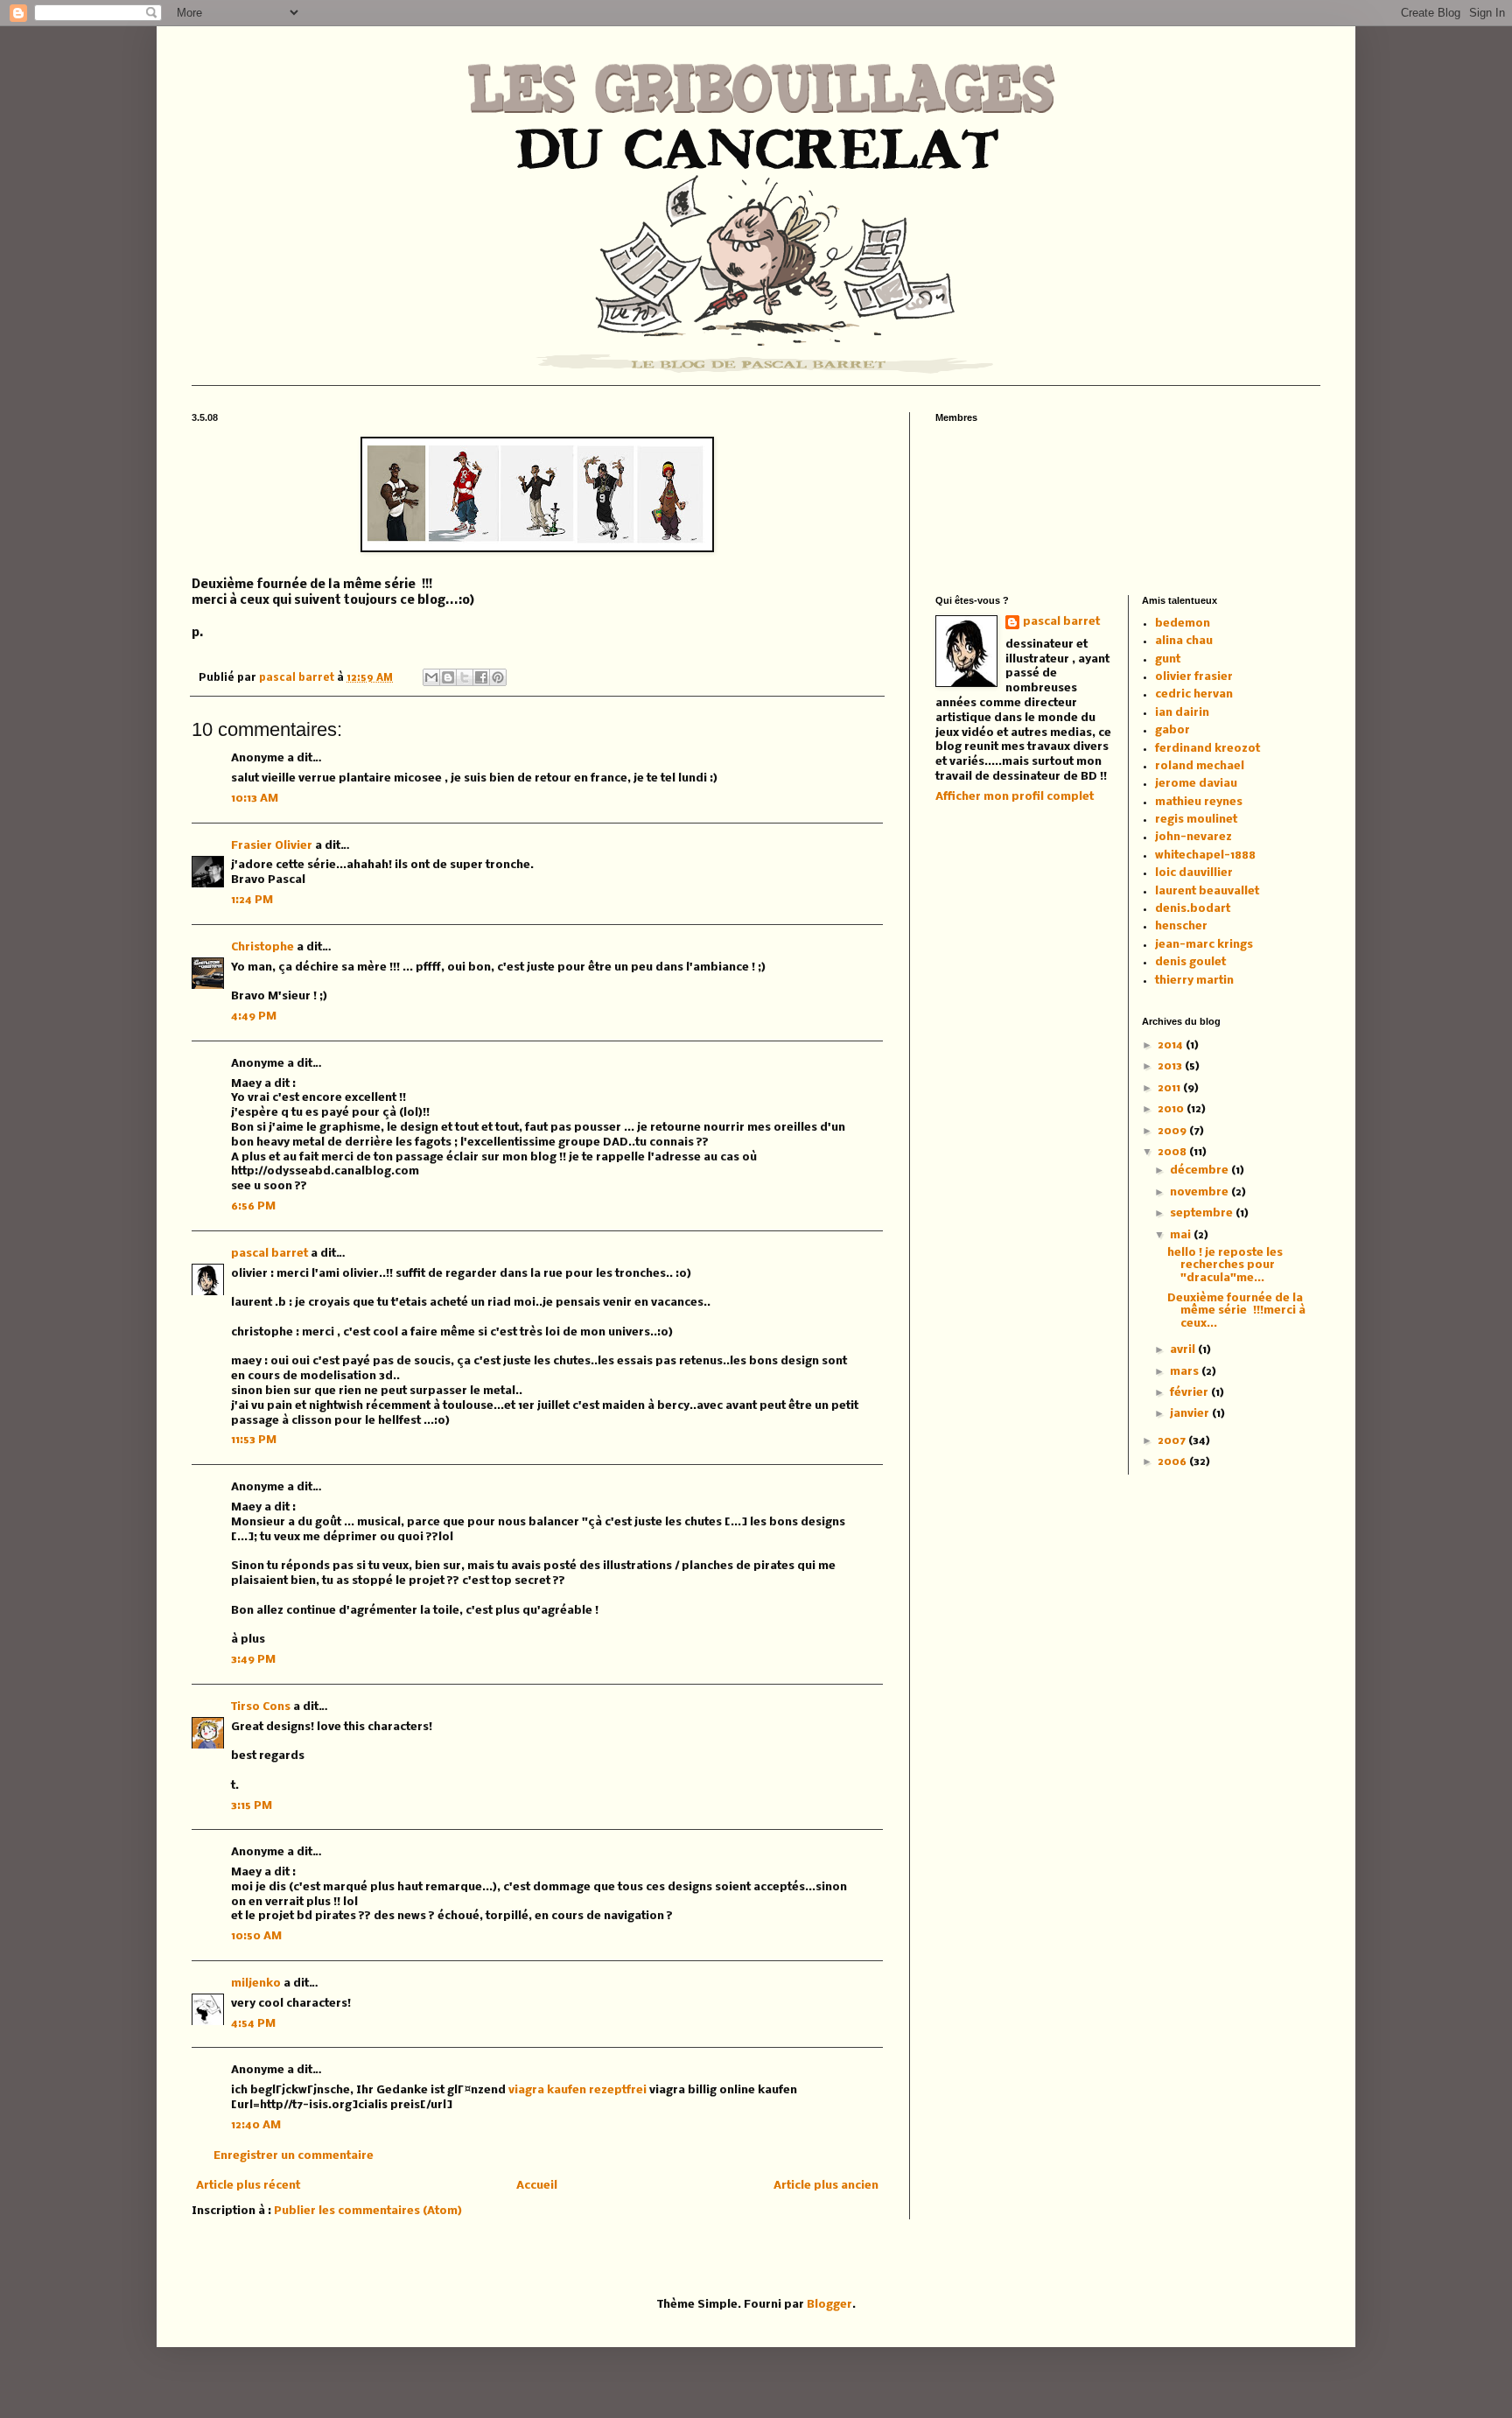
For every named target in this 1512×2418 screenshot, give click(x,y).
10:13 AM (255, 799)
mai (1182, 1235)
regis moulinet (1196, 820)
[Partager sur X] (465, 677)
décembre (1200, 1170)
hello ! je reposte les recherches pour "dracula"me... (1225, 1265)
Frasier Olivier (272, 846)
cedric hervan (1194, 694)
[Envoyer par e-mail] (431, 677)
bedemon (1183, 624)
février (1190, 1393)
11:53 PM (254, 1440)
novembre (1200, 1192)
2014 (1172, 1045)
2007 (1173, 1441)
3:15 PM (252, 1806)
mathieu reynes (1199, 802)
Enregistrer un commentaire (294, 2156)
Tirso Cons (261, 1707)
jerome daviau (1196, 784)
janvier (1191, 1414)
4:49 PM (254, 1016)
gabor (1172, 730)
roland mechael (1200, 766)
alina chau (1184, 641)
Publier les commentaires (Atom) (368, 2211)
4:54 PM (253, 2024)
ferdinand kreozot (1207, 749)
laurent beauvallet (1207, 891)
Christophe (262, 947)
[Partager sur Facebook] (481, 677)
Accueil (537, 2186)
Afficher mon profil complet (1015, 797)
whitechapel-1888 (1205, 855)
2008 (1173, 1152)
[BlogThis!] (448, 677)
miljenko (256, 1983)
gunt (1168, 659)
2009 (1173, 1131)
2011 (1170, 1088)
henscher (1181, 926)
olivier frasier (1194, 677)
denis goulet (1190, 962)
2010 (1172, 1109)
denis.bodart (1193, 909)
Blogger (829, 2305)
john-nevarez (1193, 837)
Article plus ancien (826, 2186)
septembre (1203, 1213)
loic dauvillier (1194, 873)
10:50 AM (256, 1936)
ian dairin (1182, 713)
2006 (1173, 1462)
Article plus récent (248, 2186)
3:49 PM (253, 1660)
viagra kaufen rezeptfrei (577, 2090)
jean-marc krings (1204, 945)
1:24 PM (252, 900)
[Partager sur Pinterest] (498, 677)
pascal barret (298, 678)
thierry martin (1194, 981)
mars (1186, 1372)
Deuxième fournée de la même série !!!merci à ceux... (1236, 1311)
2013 (1171, 1066)
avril (1184, 1350)
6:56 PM (253, 1206)
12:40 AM (256, 2125)
